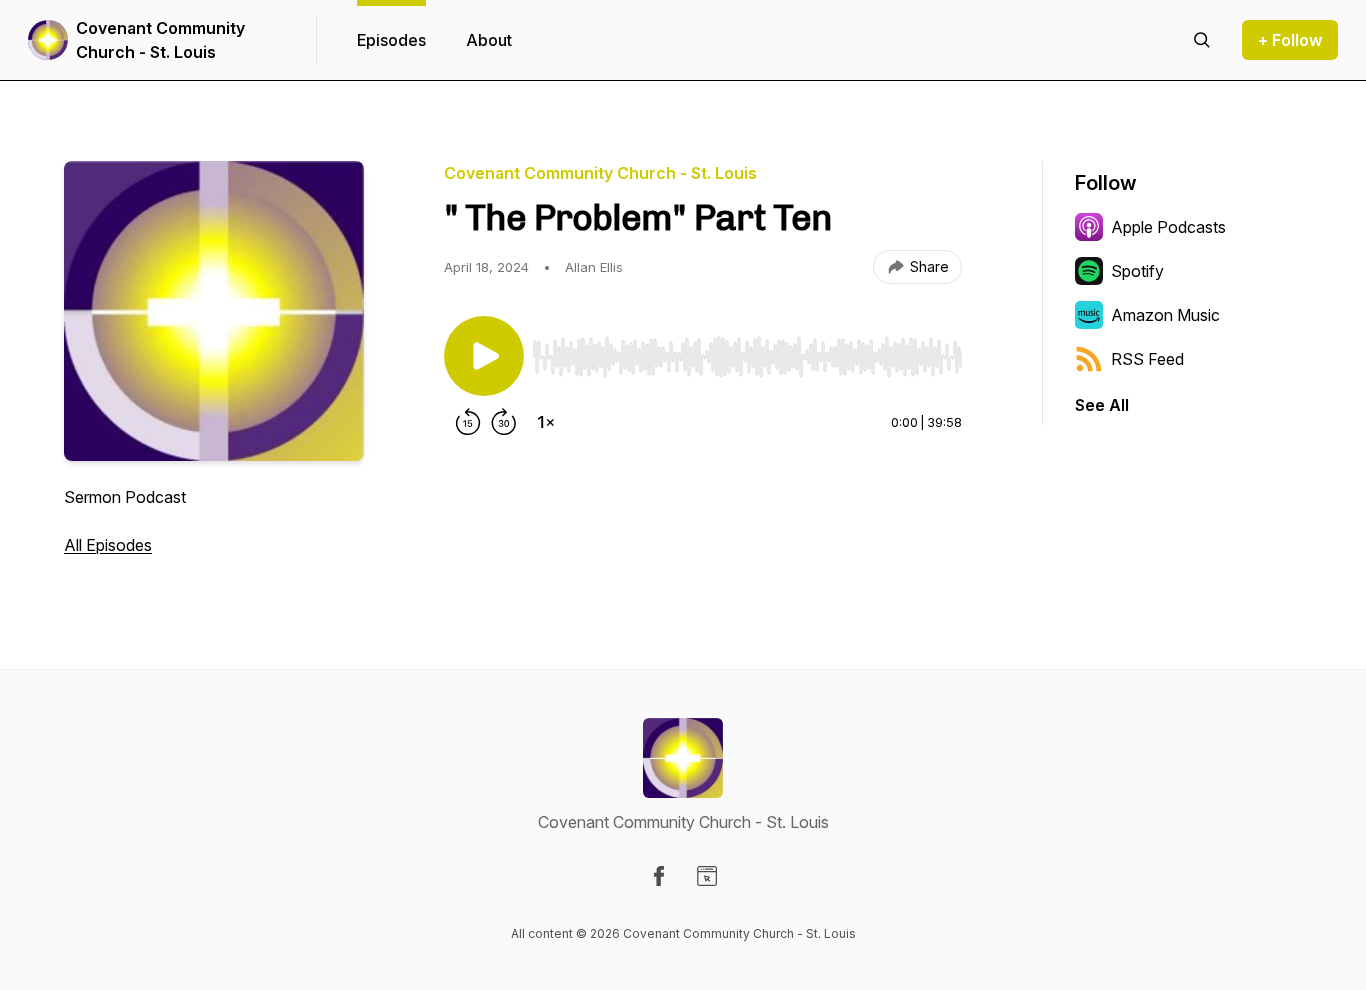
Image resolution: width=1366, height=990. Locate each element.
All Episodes (108, 545)
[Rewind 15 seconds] (468, 422)
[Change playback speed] (546, 422)
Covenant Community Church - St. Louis (160, 40)
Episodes (391, 40)
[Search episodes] (1202, 40)
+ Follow (1290, 40)
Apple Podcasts (1168, 227)
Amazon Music (1165, 315)
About (489, 40)
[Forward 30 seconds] (504, 422)
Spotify (1137, 271)
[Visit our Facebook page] (659, 876)
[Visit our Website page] (707, 876)
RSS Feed (1147, 359)
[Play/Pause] (484, 356)
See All (1102, 405)
